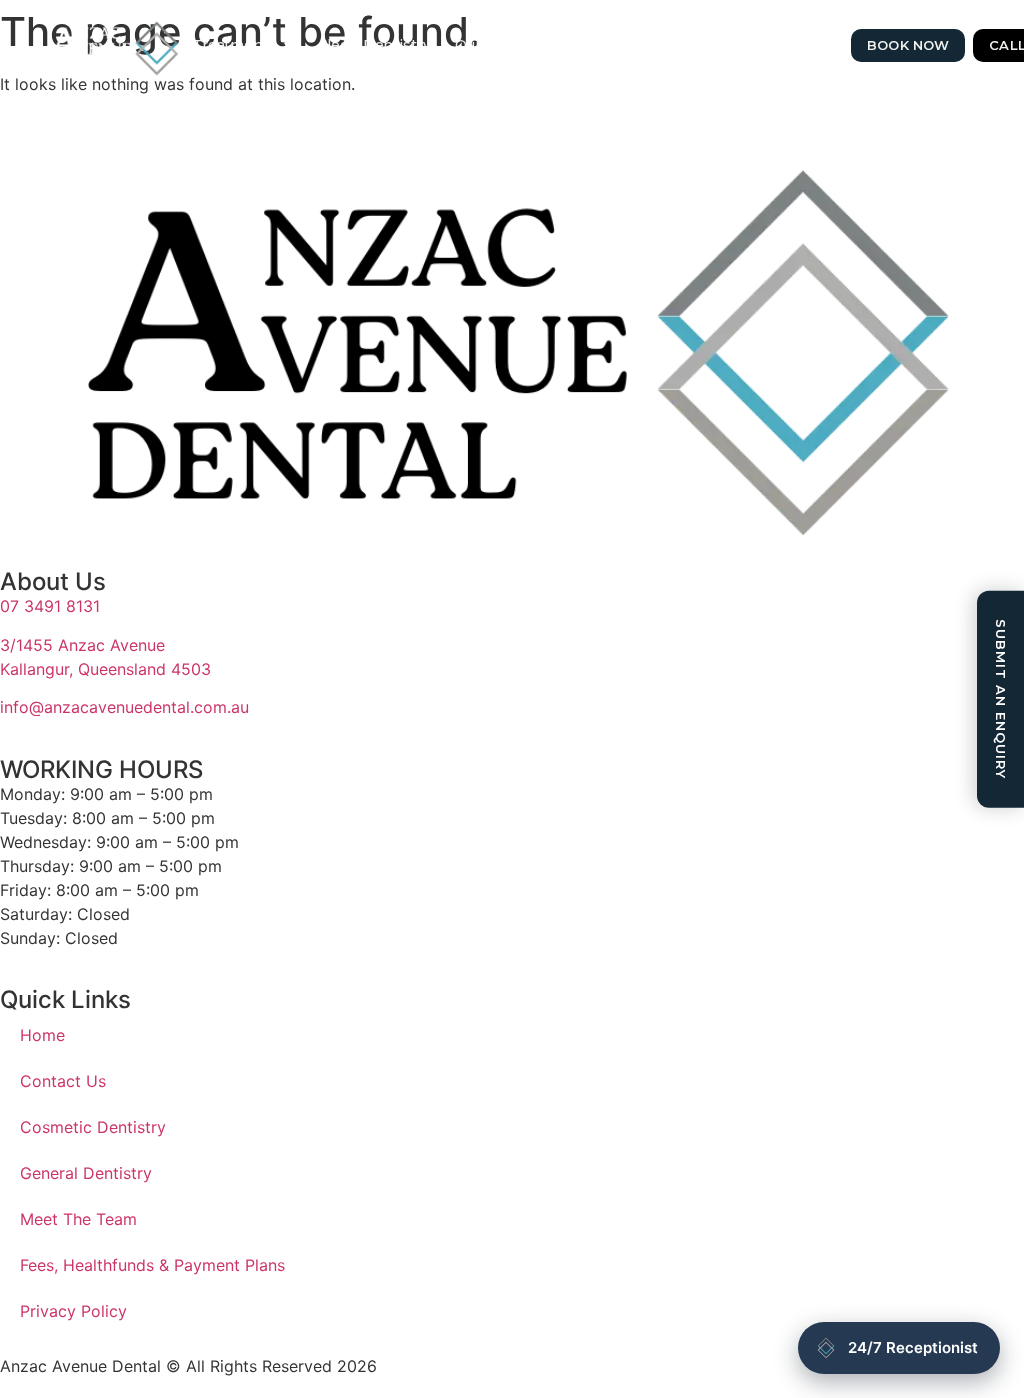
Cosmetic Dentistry (93, 1127)
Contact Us (587, 45)
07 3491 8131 (50, 606)
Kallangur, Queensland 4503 (105, 669)
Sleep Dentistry (375, 45)
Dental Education (771, 45)
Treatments (234, 45)
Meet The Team (78, 1219)
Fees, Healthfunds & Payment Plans (152, 1265)
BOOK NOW (908, 45)
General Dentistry (86, 1173)
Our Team (490, 45)
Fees (668, 45)
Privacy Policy (73, 1311)
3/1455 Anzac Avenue (82, 645)
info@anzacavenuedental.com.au (124, 707)
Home (42, 1035)
